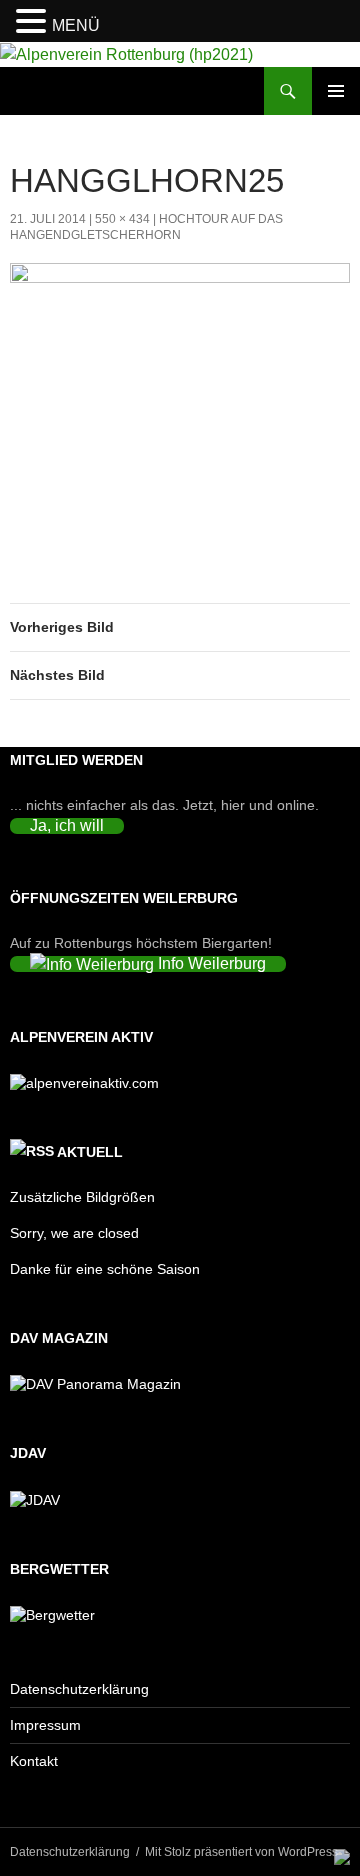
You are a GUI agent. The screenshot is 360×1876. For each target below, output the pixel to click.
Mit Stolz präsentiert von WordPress (241, 1852)
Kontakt (34, 1761)
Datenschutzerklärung (79, 1689)
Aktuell (90, 1152)
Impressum (45, 1725)
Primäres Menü (336, 91)
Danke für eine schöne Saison (105, 1269)
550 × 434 (122, 219)
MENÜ (76, 25)
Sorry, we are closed (74, 1233)
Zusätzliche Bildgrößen (82, 1197)
